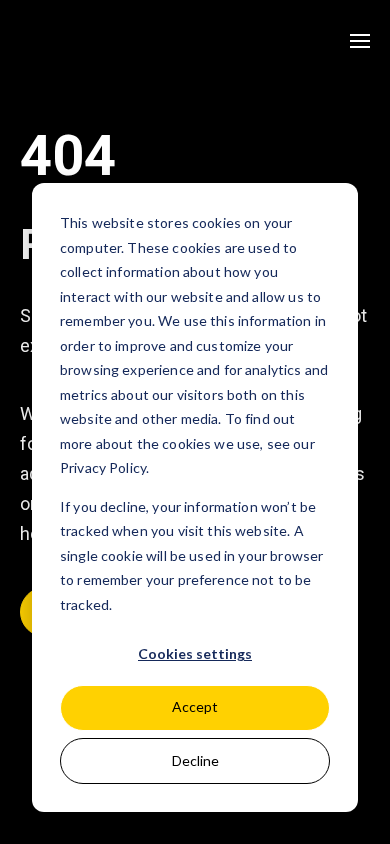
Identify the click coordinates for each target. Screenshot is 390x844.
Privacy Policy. (104, 467)
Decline (195, 760)
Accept (195, 706)
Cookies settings (195, 653)
